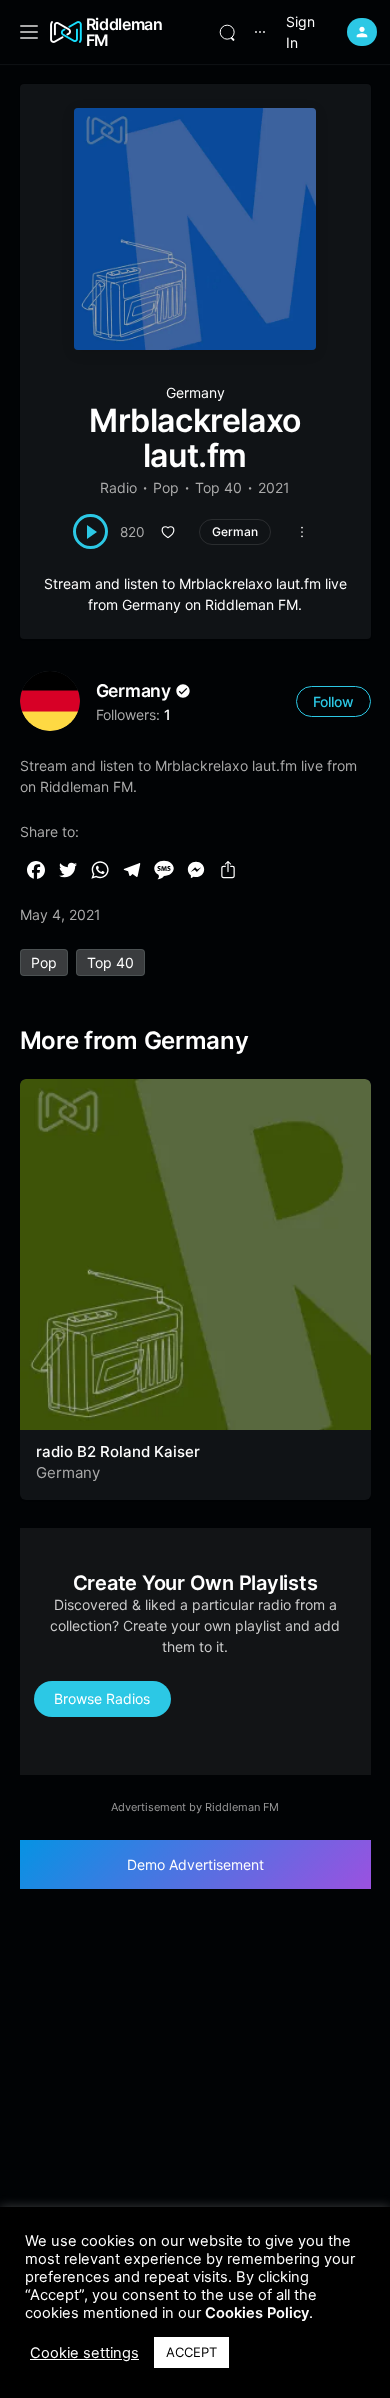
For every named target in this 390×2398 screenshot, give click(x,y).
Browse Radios (102, 1698)
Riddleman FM (124, 32)
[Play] (90, 531)
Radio (118, 487)
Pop (166, 487)
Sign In (300, 32)
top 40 (110, 962)
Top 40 (218, 487)
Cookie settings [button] (84, 2353)
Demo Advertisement (195, 1864)
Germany (195, 392)
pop (44, 962)
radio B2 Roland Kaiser (118, 1451)
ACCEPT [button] (191, 2352)
